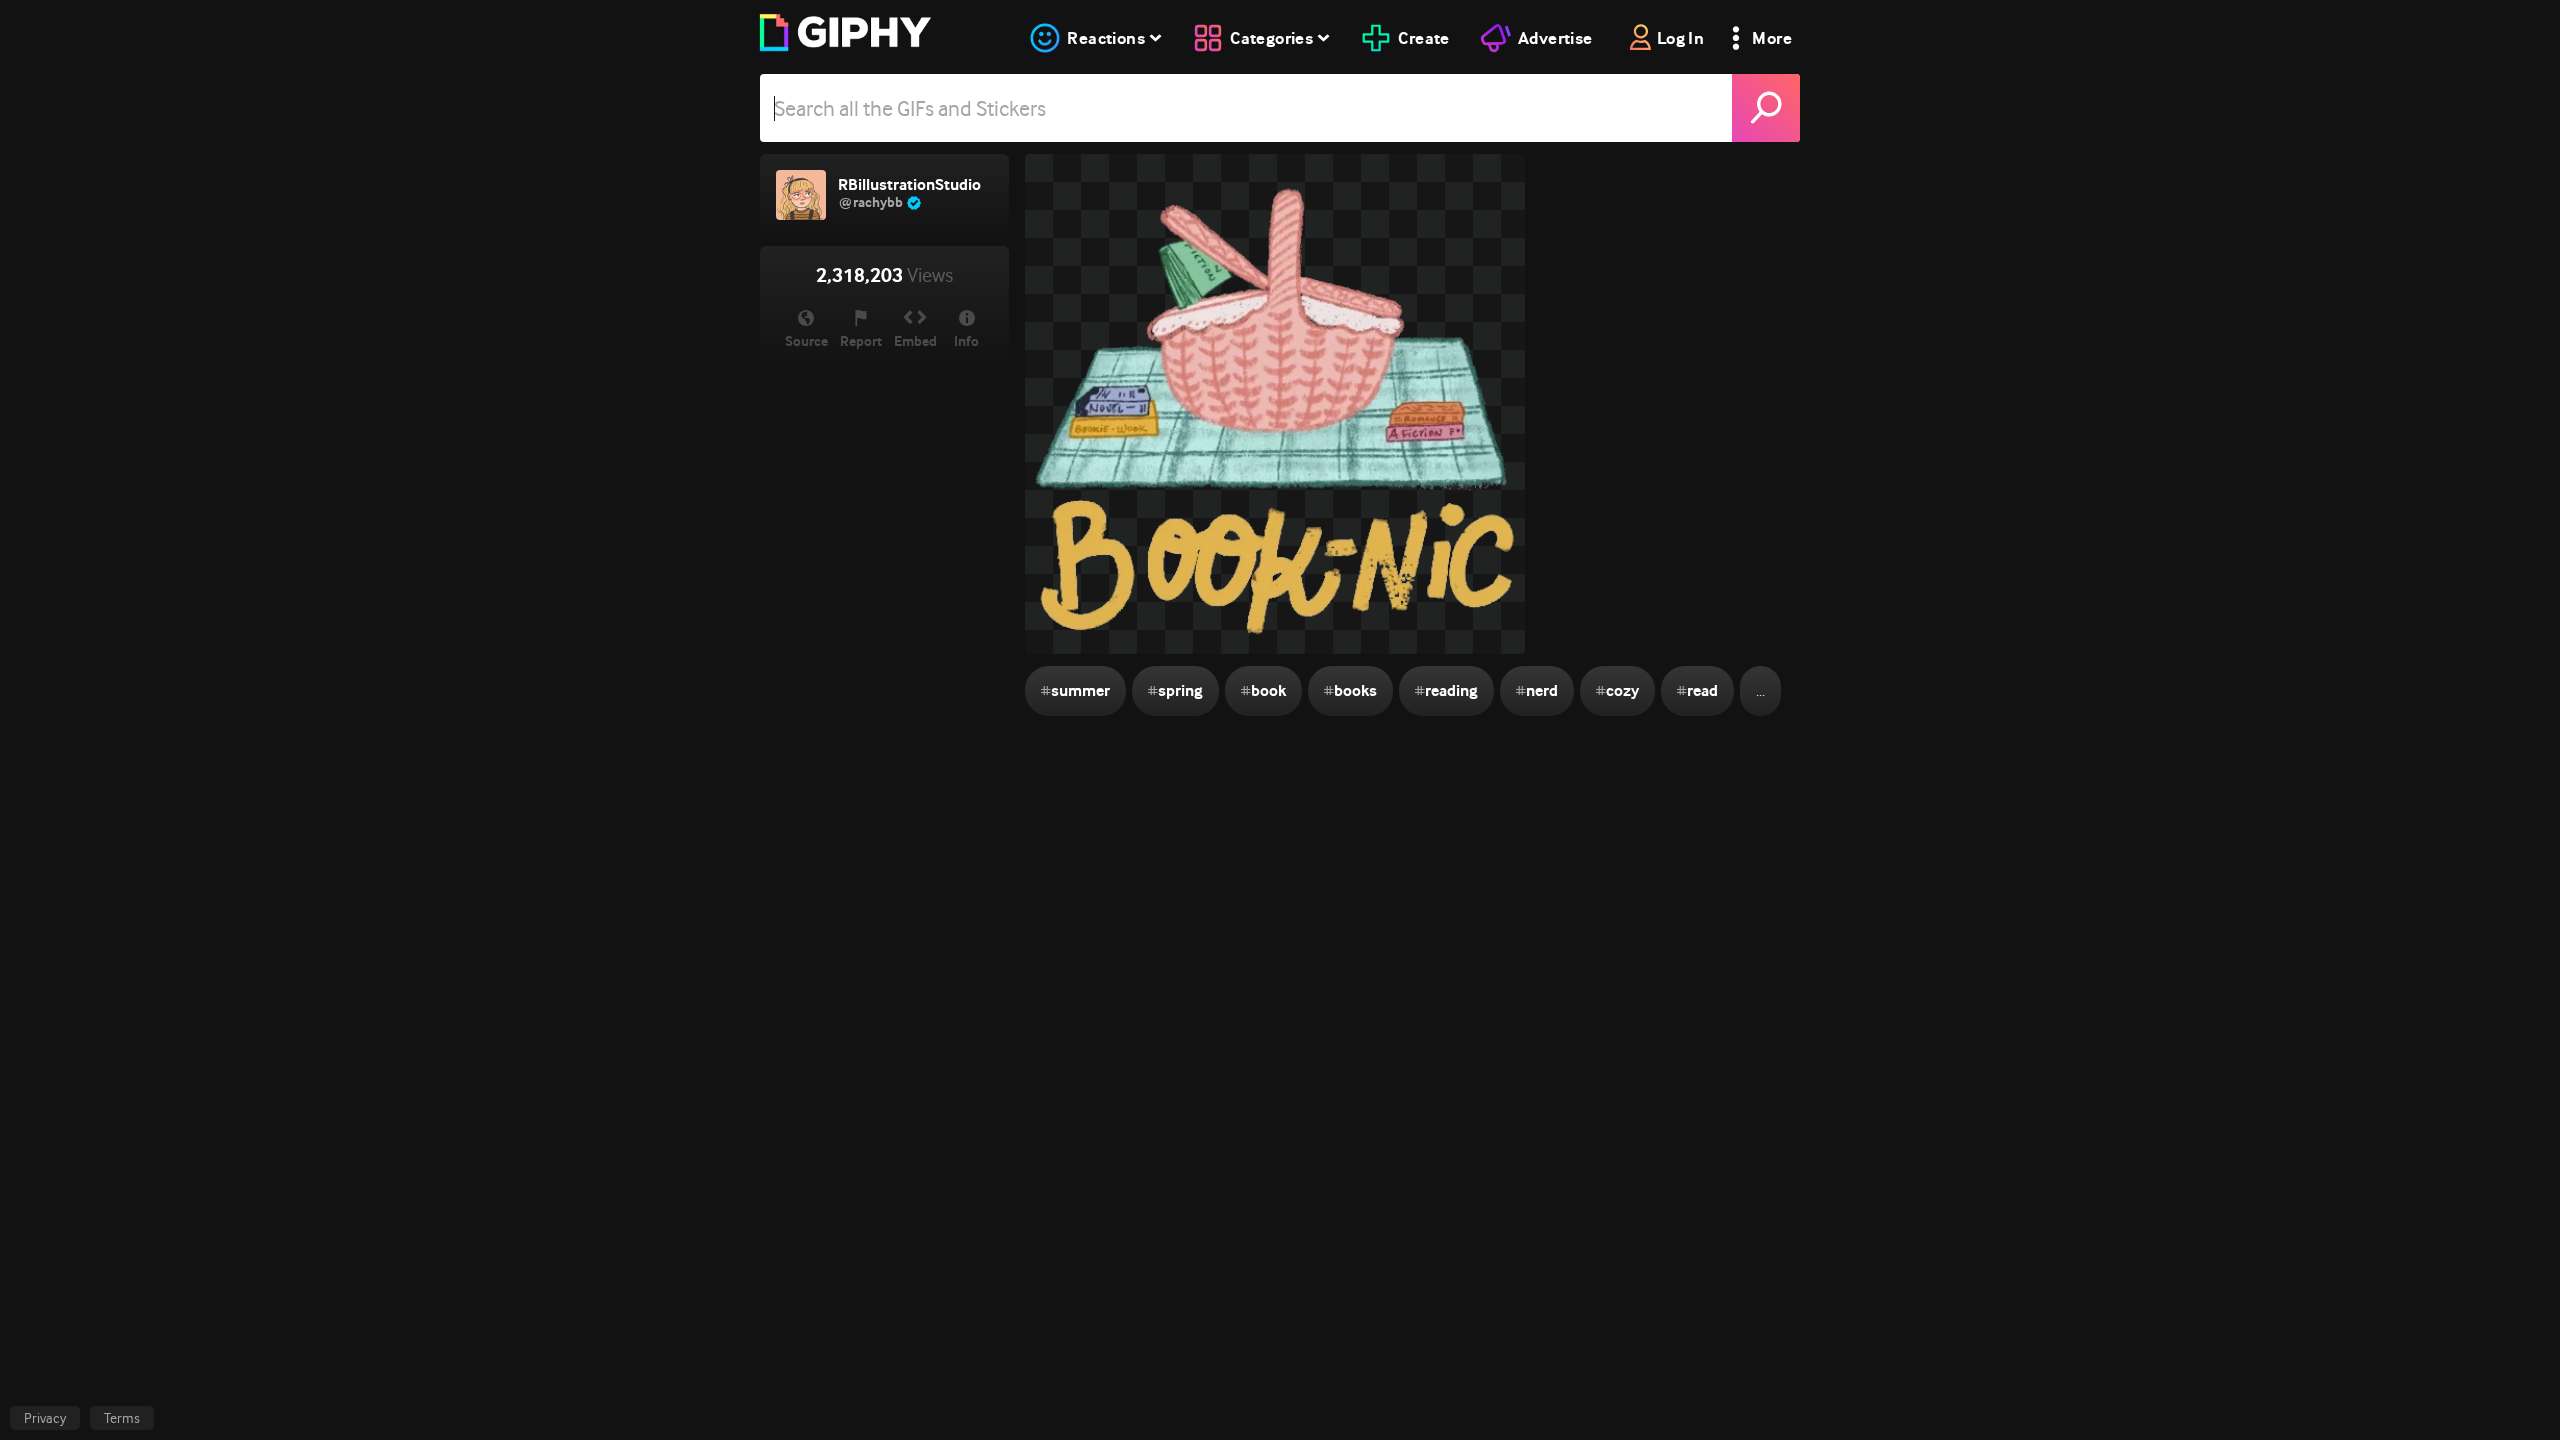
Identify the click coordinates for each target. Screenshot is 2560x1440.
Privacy (45, 1418)
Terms (122, 1418)
